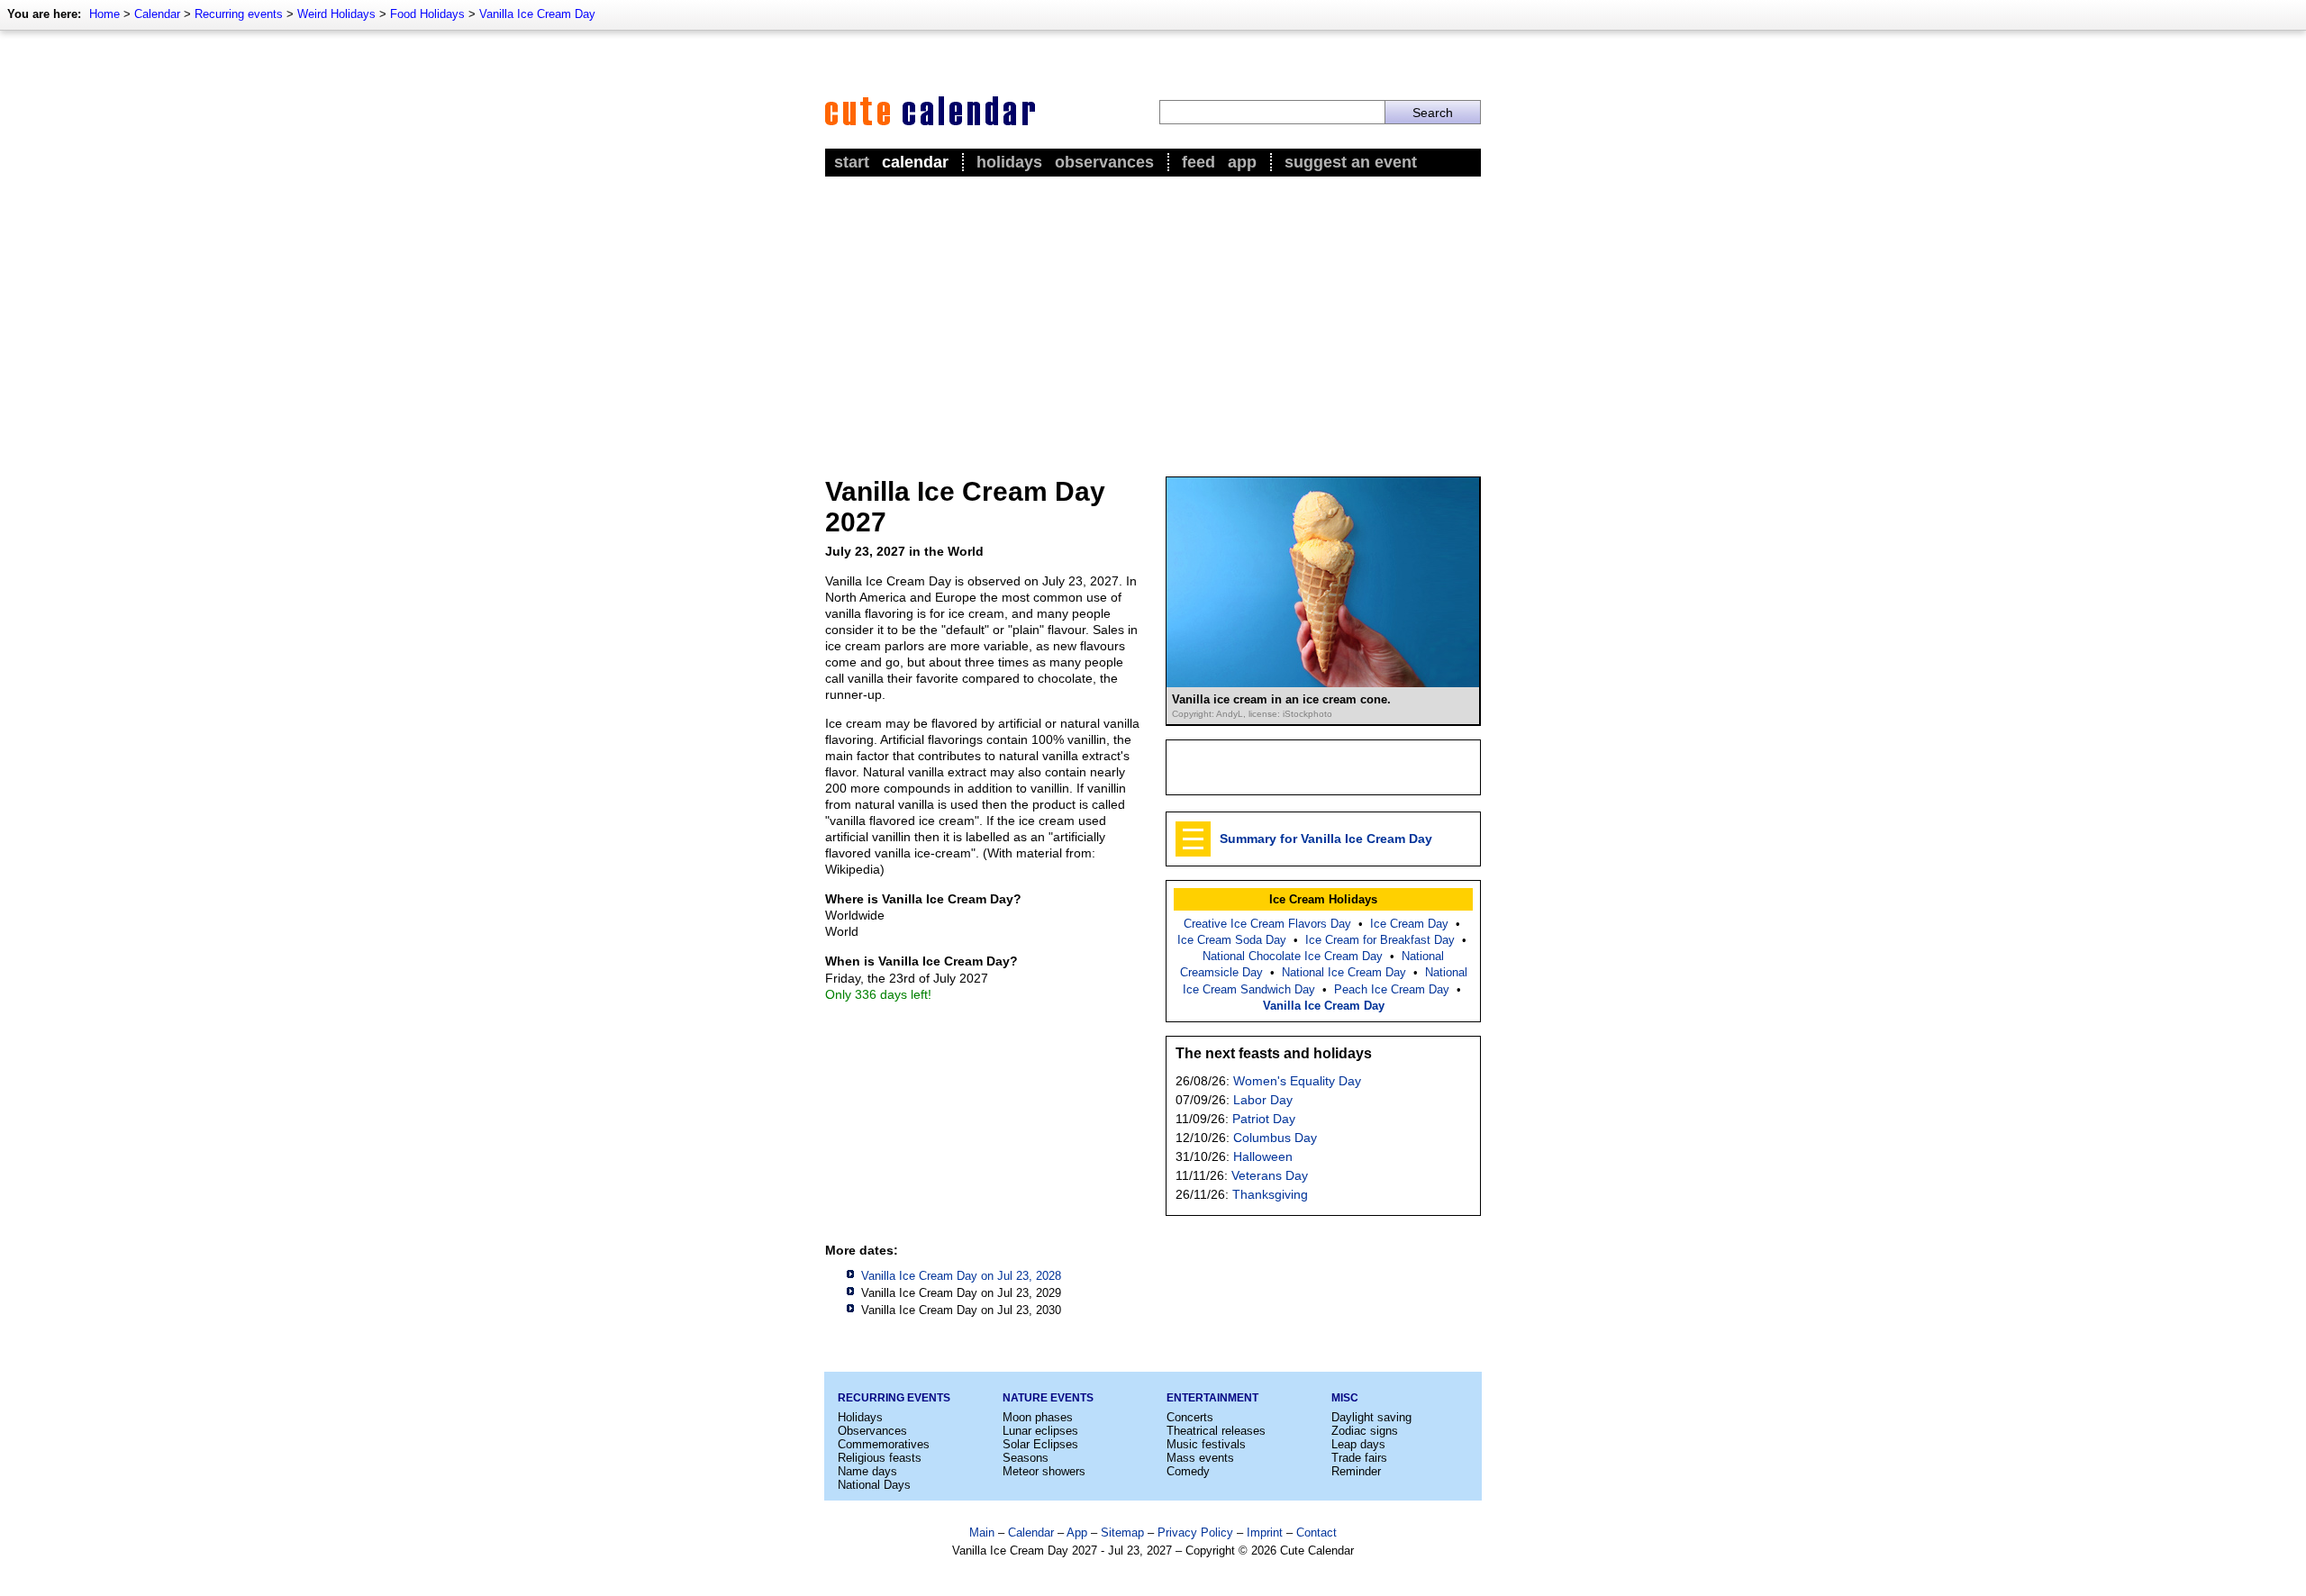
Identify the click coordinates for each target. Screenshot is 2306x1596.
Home (104, 14)
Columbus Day (1275, 1138)
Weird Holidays (336, 14)
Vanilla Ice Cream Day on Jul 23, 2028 (961, 1276)
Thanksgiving (1270, 1194)
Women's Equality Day (1297, 1081)
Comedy (1188, 1471)
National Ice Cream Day (1344, 972)
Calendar (157, 14)
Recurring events (239, 14)
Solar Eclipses (1040, 1444)
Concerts (1190, 1417)
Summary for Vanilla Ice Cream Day (1326, 839)
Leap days (1358, 1444)
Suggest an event (1351, 162)
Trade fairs (1359, 1458)
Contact (1316, 1533)
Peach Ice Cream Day (1392, 989)
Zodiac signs (1365, 1431)
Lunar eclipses (1040, 1431)
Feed (1198, 162)
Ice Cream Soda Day (1232, 940)
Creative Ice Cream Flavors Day (1267, 924)
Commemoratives (884, 1444)
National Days (874, 1485)
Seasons (1026, 1458)
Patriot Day (1264, 1119)
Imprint (1265, 1533)
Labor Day (1263, 1100)
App (1242, 162)
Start (852, 162)
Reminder (1356, 1471)
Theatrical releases (1216, 1431)
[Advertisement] (1153, 316)
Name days (867, 1471)
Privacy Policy (1195, 1533)
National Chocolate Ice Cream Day (1293, 956)
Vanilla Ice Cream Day (537, 14)
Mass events (1200, 1458)
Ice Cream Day (1409, 924)
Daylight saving (1371, 1417)
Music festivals (1206, 1444)
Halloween (1263, 1156)
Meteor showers (1044, 1471)
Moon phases (1038, 1417)
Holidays (1009, 162)
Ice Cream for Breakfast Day (1380, 940)
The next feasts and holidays (1274, 1053)
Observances (1104, 162)
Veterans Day (1270, 1175)
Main (982, 1533)
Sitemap (1122, 1533)
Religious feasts (880, 1458)
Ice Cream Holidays (1323, 899)
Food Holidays (427, 14)
